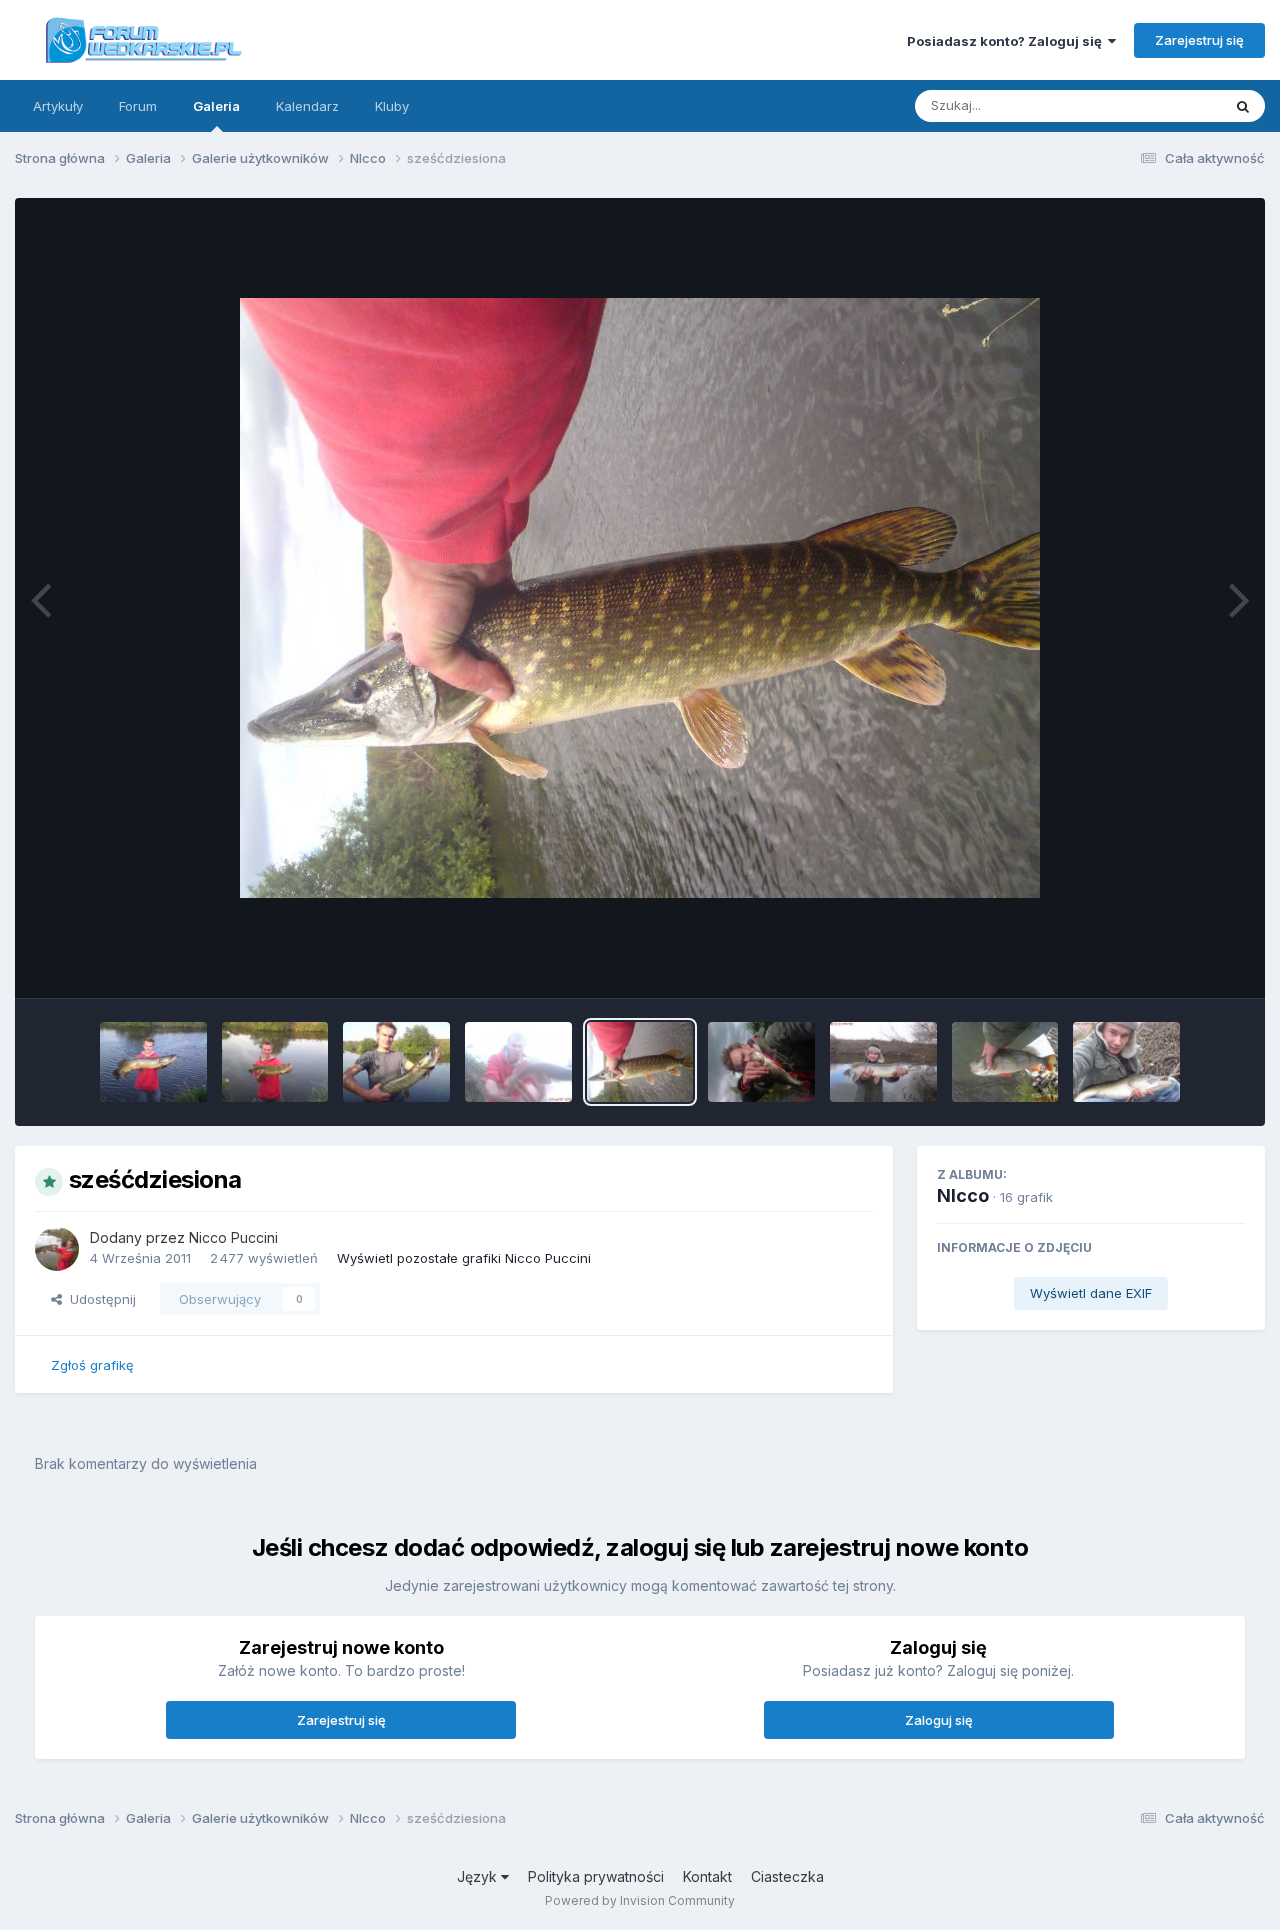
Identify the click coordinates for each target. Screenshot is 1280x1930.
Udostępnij (99, 1299)
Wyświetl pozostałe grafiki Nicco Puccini (464, 1258)
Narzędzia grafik (1168, 962)
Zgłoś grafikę (92, 1365)
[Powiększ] (640, 598)
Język (479, 1876)
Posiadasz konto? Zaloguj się (1007, 41)
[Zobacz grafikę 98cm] (153, 1062)
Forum (138, 106)
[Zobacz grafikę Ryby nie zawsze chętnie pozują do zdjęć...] (518, 1062)
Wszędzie (1164, 105)
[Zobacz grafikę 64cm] (396, 1062)
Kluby (392, 106)
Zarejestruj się (1199, 40)
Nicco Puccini (233, 1237)
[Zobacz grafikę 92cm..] (1126, 1062)
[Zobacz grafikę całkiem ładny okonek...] (1005, 1062)
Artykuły (58, 106)
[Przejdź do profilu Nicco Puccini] (57, 1249)
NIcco (963, 1195)
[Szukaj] (1243, 106)
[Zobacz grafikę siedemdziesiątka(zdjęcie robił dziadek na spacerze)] (883, 1062)
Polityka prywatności (596, 1876)
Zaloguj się (939, 1720)
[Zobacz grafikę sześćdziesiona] (640, 1062)
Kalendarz (307, 106)
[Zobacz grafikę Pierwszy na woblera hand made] (761, 1062)
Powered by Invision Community (640, 1900)
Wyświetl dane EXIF (1091, 1293)
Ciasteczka (787, 1876)
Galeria (216, 106)
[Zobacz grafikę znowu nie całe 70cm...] (275, 1062)
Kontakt (707, 1876)
